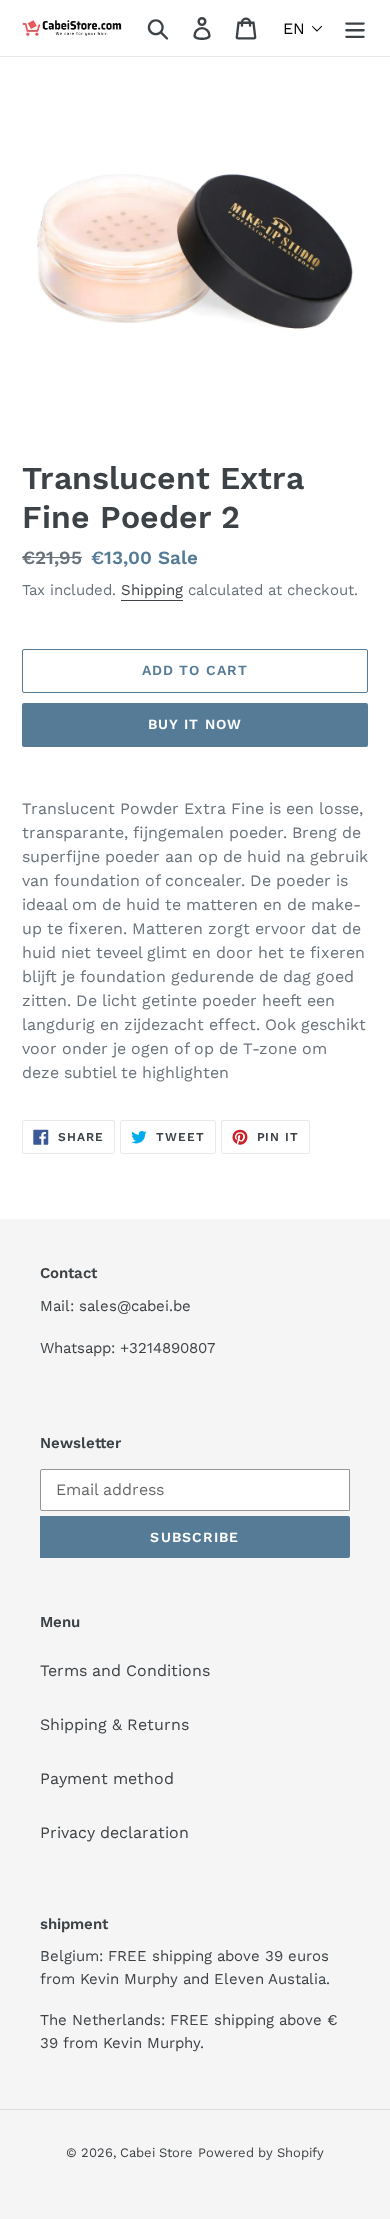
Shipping (152, 590)
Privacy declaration (114, 1832)
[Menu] (355, 28)
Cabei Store (156, 2152)
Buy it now (195, 724)
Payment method (107, 1778)
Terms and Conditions (125, 1670)
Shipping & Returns (114, 1724)
